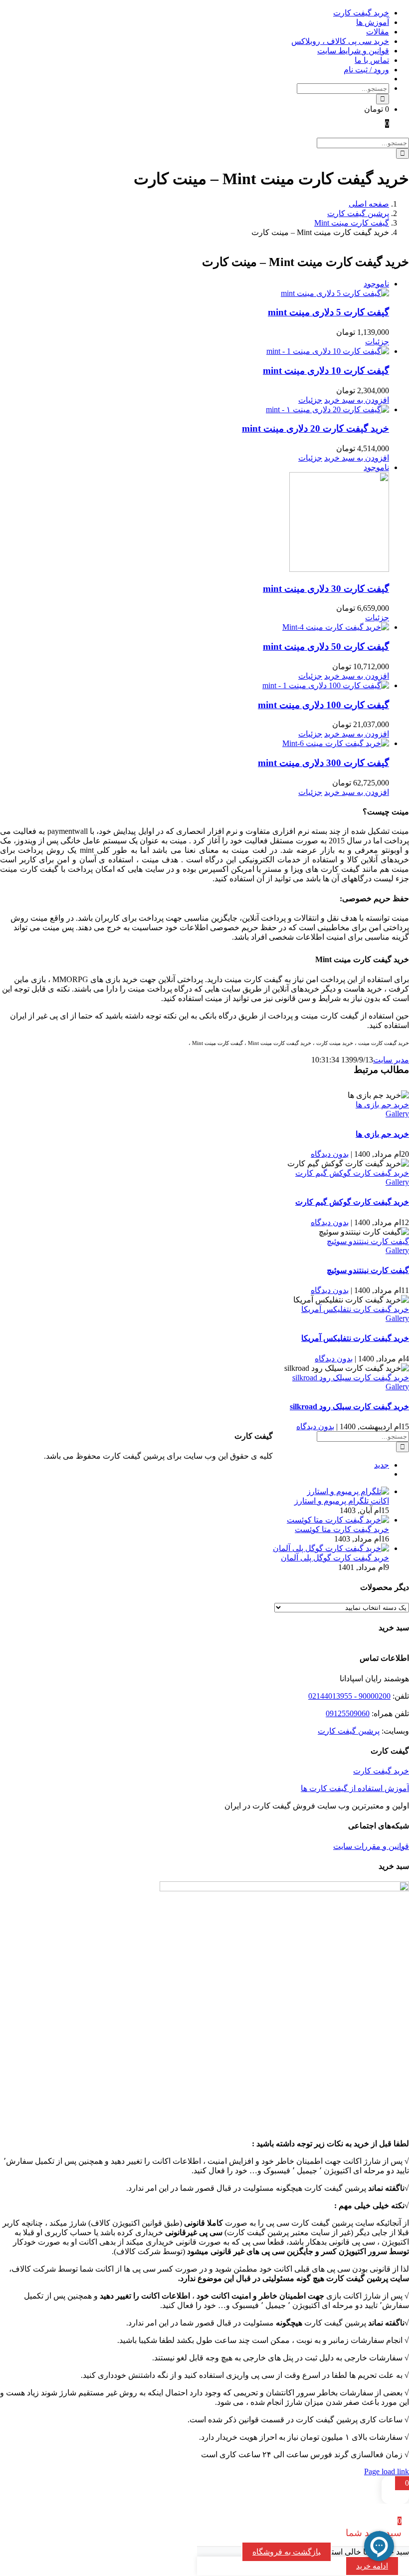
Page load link (387, 2471)
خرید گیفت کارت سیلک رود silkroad (351, 1378)
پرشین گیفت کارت (349, 1731)
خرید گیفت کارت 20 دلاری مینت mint (315, 428)
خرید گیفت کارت (381, 1771)
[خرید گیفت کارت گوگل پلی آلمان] (331, 1548)
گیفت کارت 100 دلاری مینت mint (323, 705)
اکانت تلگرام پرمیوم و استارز (342, 1501)
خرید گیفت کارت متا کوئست (342, 1529)
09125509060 (348, 1713)
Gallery (397, 1114)
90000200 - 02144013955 (349, 1696)
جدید (382, 1465)
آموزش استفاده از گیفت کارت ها (355, 1788)
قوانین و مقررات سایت (371, 1846)
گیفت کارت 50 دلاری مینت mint (326, 646)
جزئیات (377, 342)
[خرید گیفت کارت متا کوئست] (338, 1520)
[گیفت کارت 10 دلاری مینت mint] (195, 351)
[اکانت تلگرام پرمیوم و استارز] (348, 1491)
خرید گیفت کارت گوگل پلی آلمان (335, 1558)
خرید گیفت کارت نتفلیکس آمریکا (355, 1309)
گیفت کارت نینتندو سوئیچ (368, 1241)
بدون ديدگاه (330, 1154)
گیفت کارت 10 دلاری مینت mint (326, 371)
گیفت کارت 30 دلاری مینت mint (326, 589)
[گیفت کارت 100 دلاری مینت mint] (195, 685)
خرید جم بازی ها (382, 1105)
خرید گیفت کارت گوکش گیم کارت (352, 1173)
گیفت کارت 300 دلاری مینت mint (323, 763)
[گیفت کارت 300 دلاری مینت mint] (195, 743)
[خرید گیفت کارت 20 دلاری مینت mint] (195, 409)
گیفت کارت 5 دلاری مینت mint (328, 312)
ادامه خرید (372, 2566)
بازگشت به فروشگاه (287, 2552)
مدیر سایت (391, 1060)
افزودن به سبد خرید (357, 400)
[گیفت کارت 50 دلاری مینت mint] (195, 627)
